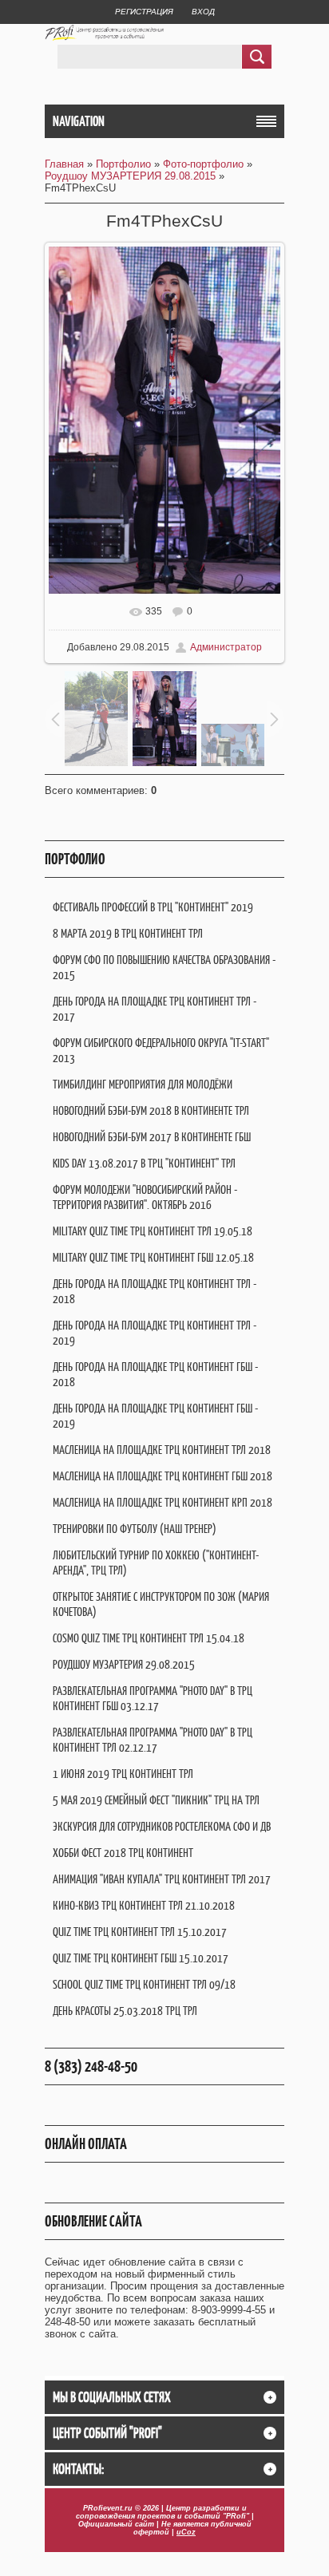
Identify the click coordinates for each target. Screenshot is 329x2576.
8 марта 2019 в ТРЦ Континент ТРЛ (128, 933)
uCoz (186, 2532)
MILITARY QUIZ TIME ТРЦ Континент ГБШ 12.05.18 (153, 1257)
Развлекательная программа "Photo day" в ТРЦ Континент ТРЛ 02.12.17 (153, 1740)
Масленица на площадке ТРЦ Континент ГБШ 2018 (163, 1476)
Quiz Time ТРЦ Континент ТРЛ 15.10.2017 (140, 1932)
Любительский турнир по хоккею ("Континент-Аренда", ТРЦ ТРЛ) (156, 1563)
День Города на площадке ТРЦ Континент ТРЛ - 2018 (155, 1291)
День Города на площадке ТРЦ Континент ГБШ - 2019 (155, 1416)
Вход (203, 12)
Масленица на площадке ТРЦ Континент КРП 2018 (163, 1502)
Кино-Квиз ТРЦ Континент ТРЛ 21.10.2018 (144, 1905)
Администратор (226, 647)
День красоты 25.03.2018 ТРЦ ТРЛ (125, 2011)
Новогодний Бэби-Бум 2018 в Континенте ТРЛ (151, 1110)
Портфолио (123, 164)
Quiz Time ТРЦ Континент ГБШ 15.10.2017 (141, 1958)
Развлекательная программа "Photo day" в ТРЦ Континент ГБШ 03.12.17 (153, 1698)
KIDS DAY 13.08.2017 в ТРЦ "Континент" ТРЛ (144, 1163)
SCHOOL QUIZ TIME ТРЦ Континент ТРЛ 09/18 (144, 1984)
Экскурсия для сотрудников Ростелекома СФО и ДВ (162, 1826)
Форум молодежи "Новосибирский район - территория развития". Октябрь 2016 (145, 1197)
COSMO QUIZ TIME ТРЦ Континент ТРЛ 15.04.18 (149, 1638)
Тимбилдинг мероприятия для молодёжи (143, 1084)
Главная (64, 164)
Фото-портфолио (203, 164)
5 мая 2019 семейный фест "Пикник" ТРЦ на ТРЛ (156, 1800)
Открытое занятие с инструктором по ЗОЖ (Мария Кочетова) (161, 1604)
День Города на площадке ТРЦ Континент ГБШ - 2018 (155, 1374)
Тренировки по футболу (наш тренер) (135, 1529)
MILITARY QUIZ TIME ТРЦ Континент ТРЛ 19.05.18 (153, 1231)
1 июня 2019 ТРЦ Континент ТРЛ (123, 1774)
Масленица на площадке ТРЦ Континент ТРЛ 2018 (162, 1450)
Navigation (79, 121)
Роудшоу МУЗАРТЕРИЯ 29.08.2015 (130, 176)
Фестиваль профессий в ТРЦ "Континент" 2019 (153, 907)
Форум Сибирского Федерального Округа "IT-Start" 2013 (161, 1050)
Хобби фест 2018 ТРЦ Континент (123, 1853)
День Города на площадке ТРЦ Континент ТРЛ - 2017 (155, 1009)
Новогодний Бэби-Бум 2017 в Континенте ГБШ (152, 1137)
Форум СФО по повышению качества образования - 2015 (164, 967)
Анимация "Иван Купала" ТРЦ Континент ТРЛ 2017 (162, 1879)
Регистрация (144, 12)
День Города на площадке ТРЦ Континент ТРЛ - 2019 (155, 1333)
